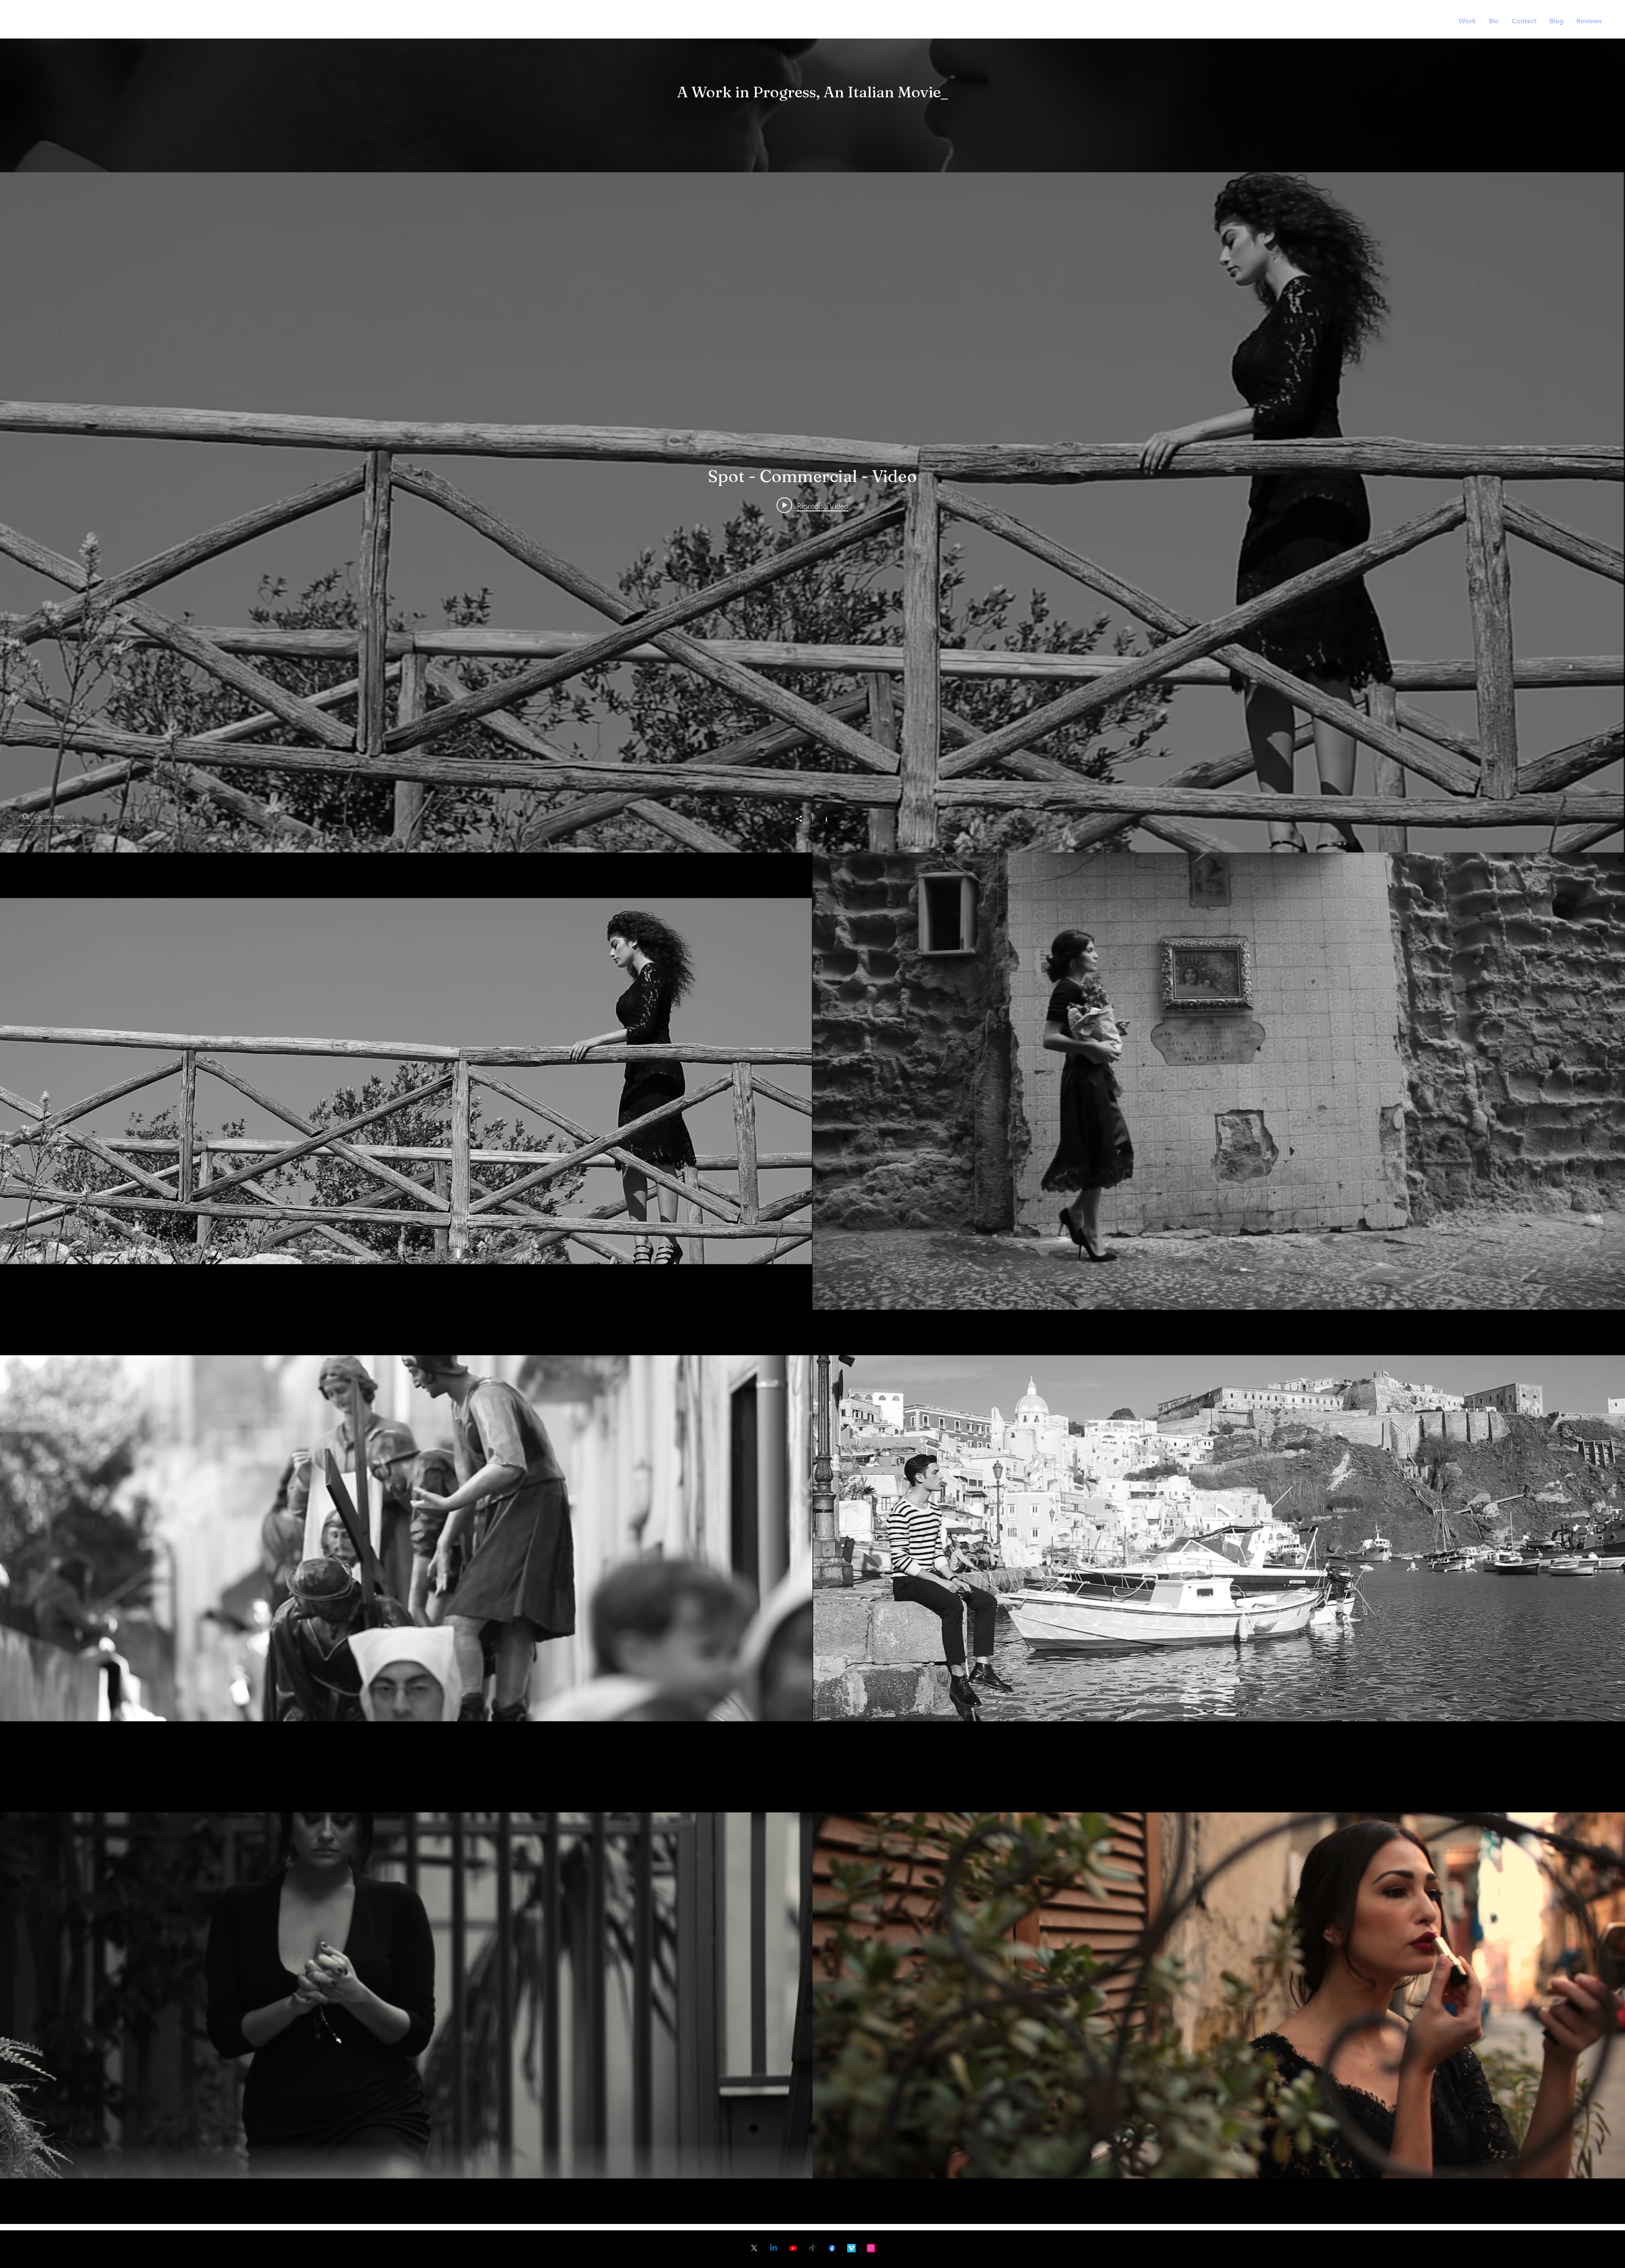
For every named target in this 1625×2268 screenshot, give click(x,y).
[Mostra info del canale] (822, 818)
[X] (754, 2248)
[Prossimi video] (1614, 1538)
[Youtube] (793, 2248)
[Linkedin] (774, 2248)
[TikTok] (812, 2248)
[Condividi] (803, 819)
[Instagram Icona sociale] (871, 2248)
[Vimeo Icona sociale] (851, 2248)
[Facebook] (832, 2248)
